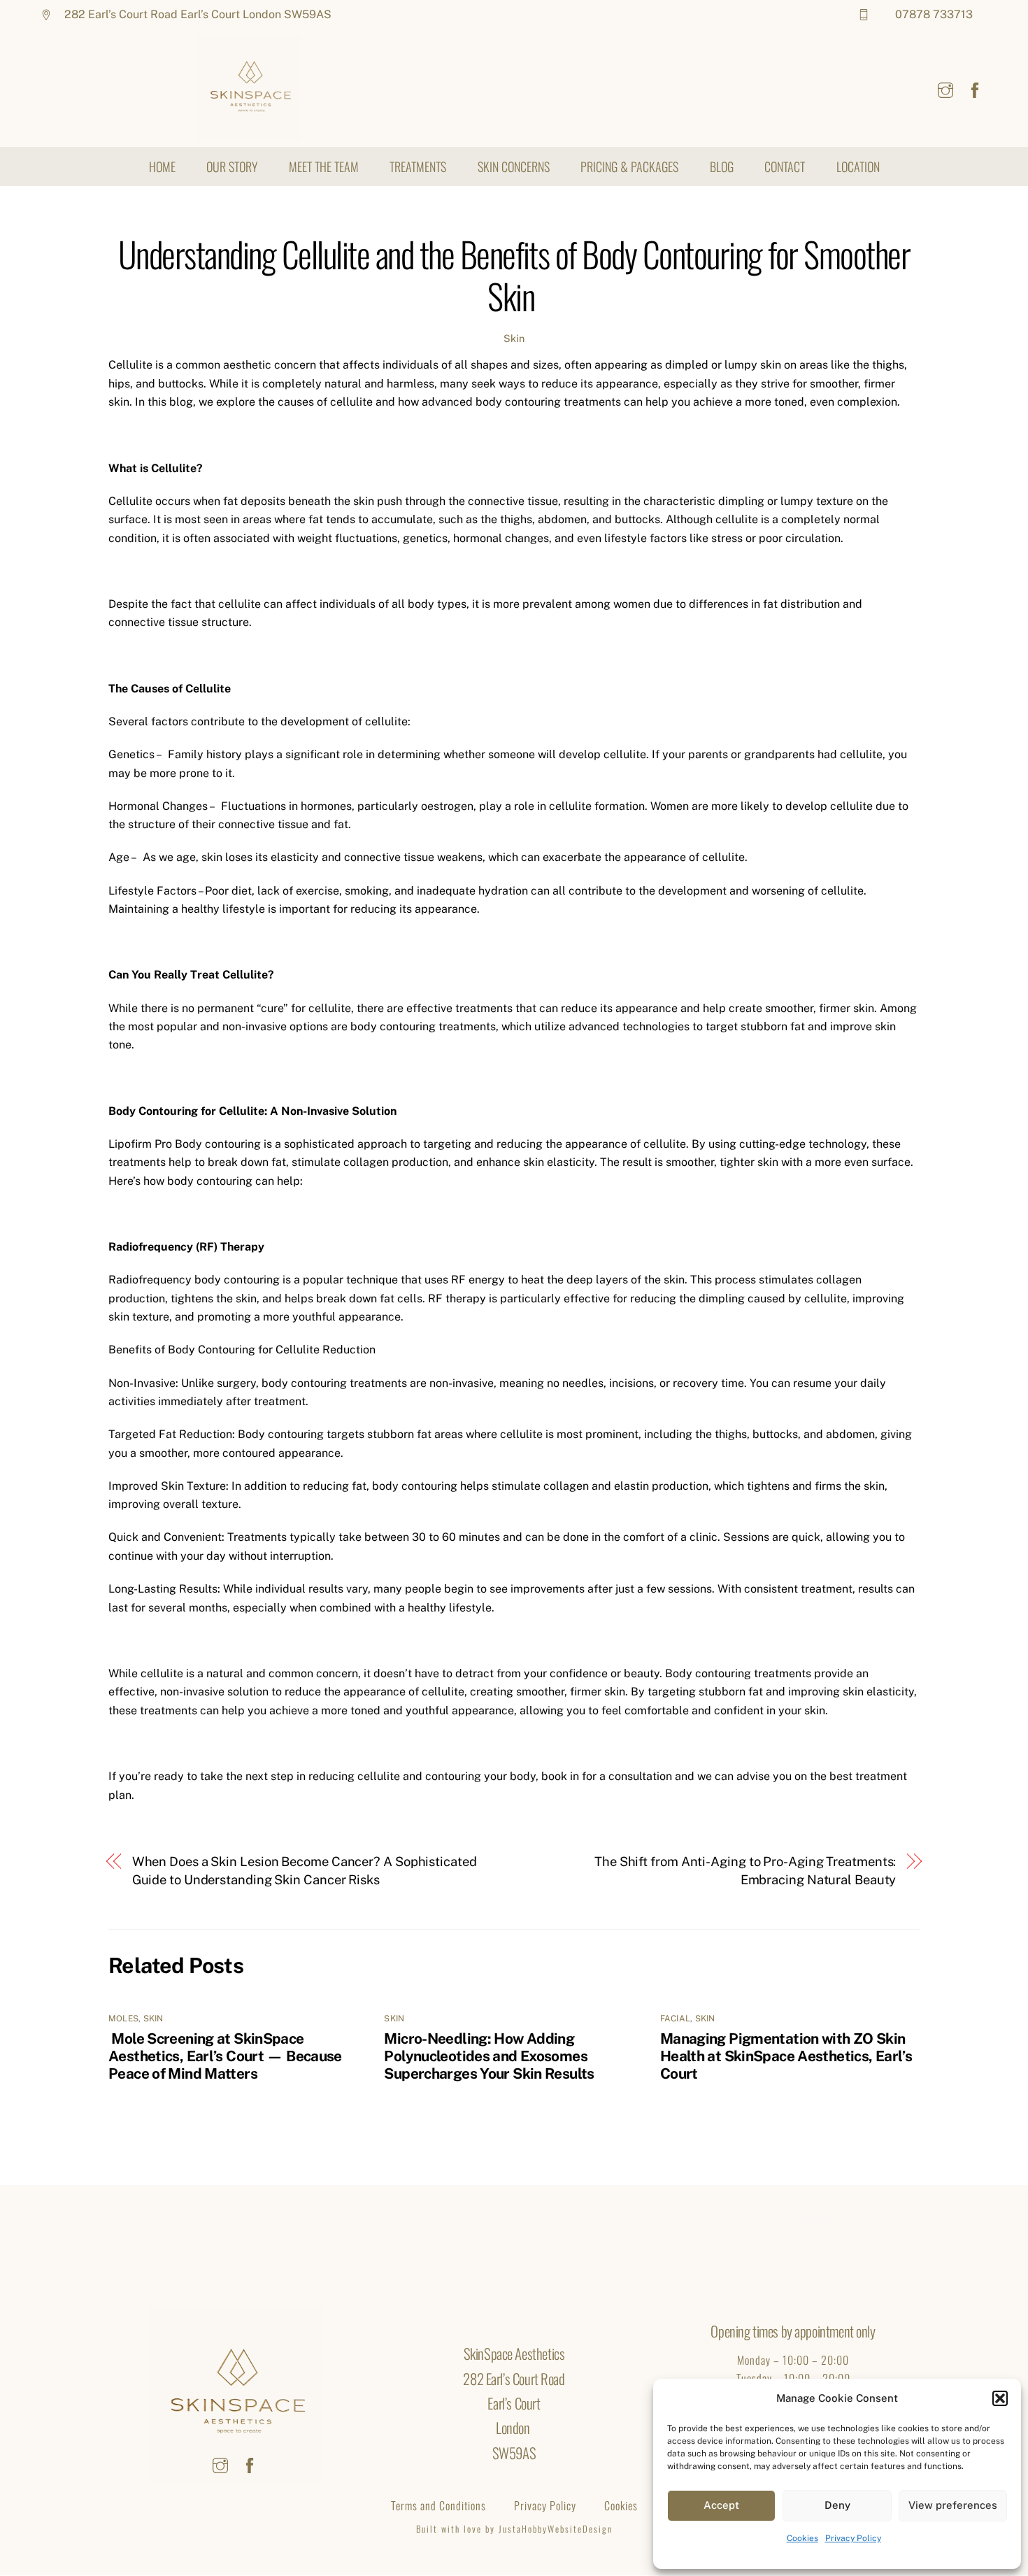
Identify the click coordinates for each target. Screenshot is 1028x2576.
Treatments (418, 166)
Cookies (802, 2538)
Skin (514, 338)
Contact (785, 166)
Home (162, 166)
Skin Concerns (514, 166)
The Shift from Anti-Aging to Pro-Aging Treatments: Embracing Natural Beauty (745, 1871)
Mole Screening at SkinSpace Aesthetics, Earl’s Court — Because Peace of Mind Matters (225, 2056)
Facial (675, 2019)
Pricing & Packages (629, 166)
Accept (721, 2505)
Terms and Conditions (438, 2505)
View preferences (953, 2505)
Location (858, 166)
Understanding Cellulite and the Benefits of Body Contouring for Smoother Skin (514, 275)
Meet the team (324, 166)
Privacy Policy (853, 2538)
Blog (722, 166)
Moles (123, 2019)
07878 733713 (934, 14)
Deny (837, 2505)
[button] (1000, 2398)
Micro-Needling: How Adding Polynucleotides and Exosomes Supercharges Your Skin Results (489, 2056)
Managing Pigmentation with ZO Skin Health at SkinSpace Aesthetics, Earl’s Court (786, 2056)
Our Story (232, 166)
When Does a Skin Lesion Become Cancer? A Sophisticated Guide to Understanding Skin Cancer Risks (305, 1871)
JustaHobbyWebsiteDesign (554, 2529)
